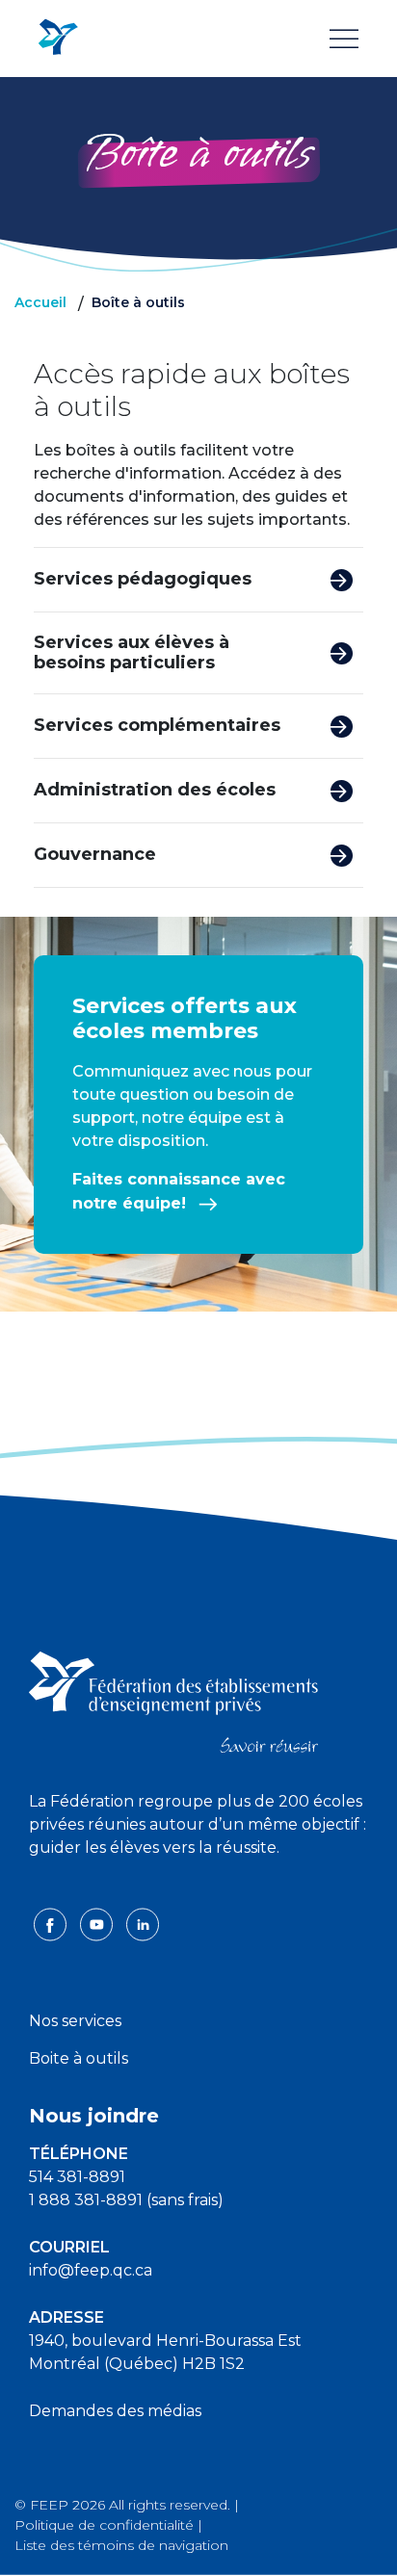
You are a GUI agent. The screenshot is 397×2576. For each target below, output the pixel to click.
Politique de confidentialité (104, 2525)
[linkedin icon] (143, 1924)
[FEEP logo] (173, 1701)
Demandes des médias (115, 2411)
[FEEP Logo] (58, 38)
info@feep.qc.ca (91, 2270)
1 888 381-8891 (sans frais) (126, 2200)
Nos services (75, 2021)
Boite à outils (79, 2058)
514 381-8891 (77, 2177)
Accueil (40, 302)
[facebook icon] (52, 1924)
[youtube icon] (98, 1924)
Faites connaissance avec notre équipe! (179, 1191)
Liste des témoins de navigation (121, 2545)
